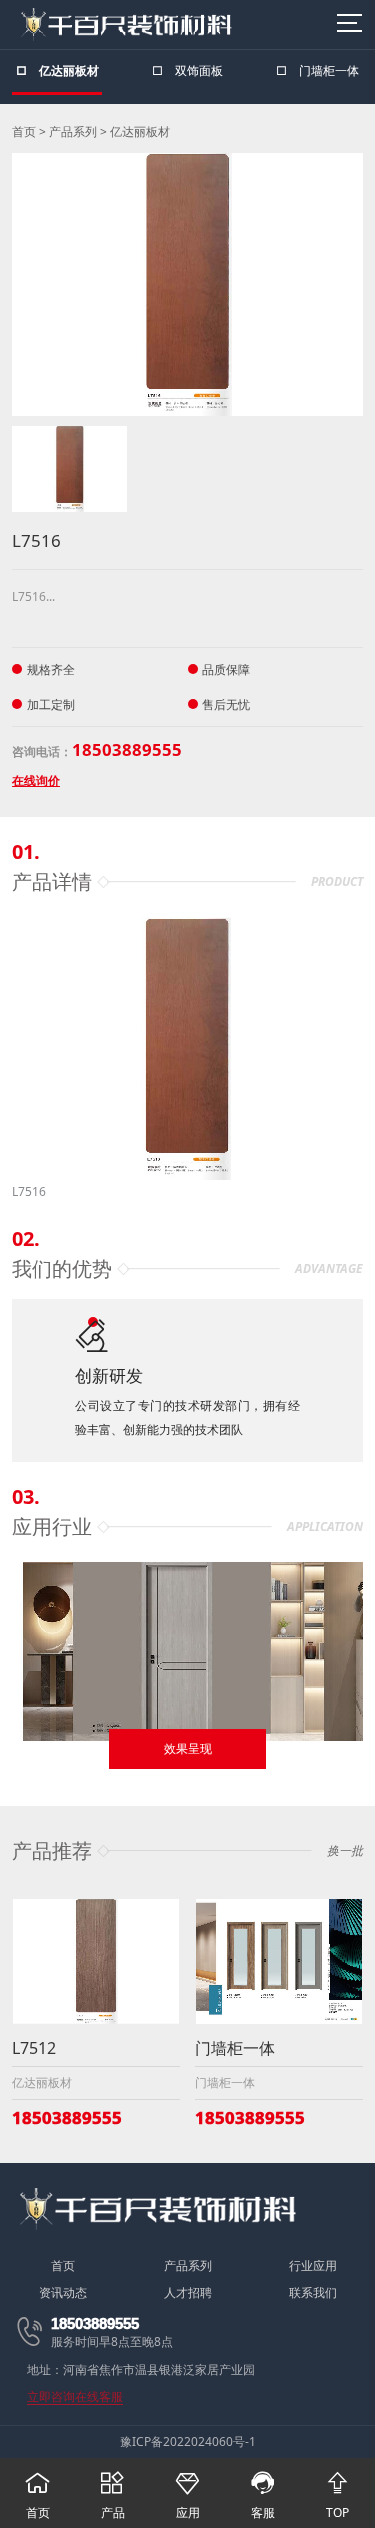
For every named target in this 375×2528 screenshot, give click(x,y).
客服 (262, 2495)
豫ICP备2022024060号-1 (188, 2441)
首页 (24, 131)
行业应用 (313, 2266)
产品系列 (73, 131)
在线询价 (36, 781)
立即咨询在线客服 (75, 2398)
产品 (112, 2495)
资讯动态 (63, 2293)
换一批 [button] (345, 1851)
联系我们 (313, 2293)
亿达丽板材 (140, 131)
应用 (187, 2495)
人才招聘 (188, 2293)
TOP (337, 2495)
